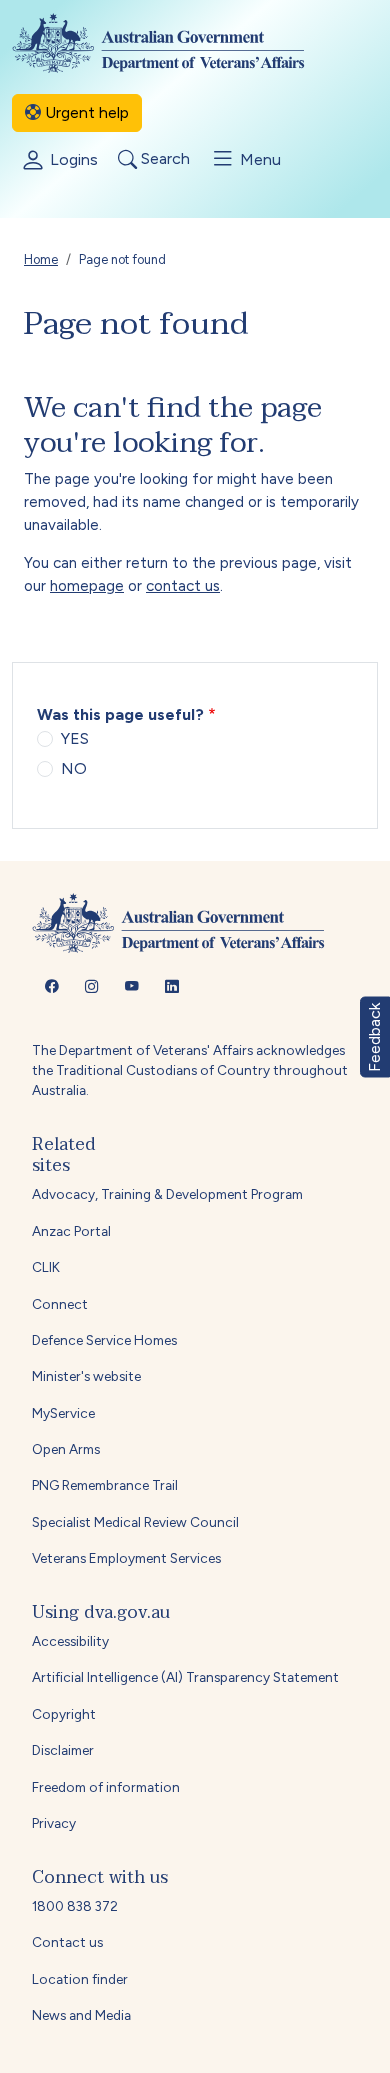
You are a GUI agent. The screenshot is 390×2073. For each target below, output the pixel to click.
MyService (63, 1413)
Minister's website (86, 1376)
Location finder (80, 1979)
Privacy (54, 1823)
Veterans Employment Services (126, 1558)
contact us (183, 586)
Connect (60, 1304)
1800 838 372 (75, 1906)
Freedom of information (106, 1787)
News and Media (81, 2015)
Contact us (67, 1942)
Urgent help (85, 112)
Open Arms (66, 1449)
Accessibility (70, 1641)
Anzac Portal (71, 1231)
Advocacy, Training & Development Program (167, 1194)
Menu (258, 159)
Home (41, 259)
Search (163, 159)
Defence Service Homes (104, 1340)
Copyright (64, 1714)
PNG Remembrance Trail (105, 1485)
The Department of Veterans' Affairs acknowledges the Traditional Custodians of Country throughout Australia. (190, 1070)
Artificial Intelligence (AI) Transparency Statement (185, 1677)
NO (74, 768)
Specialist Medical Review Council (135, 1522)
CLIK (46, 1267)
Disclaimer (63, 1750)
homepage (87, 586)
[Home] (174, 43)
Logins (72, 159)
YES (75, 738)
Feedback (374, 1036)
